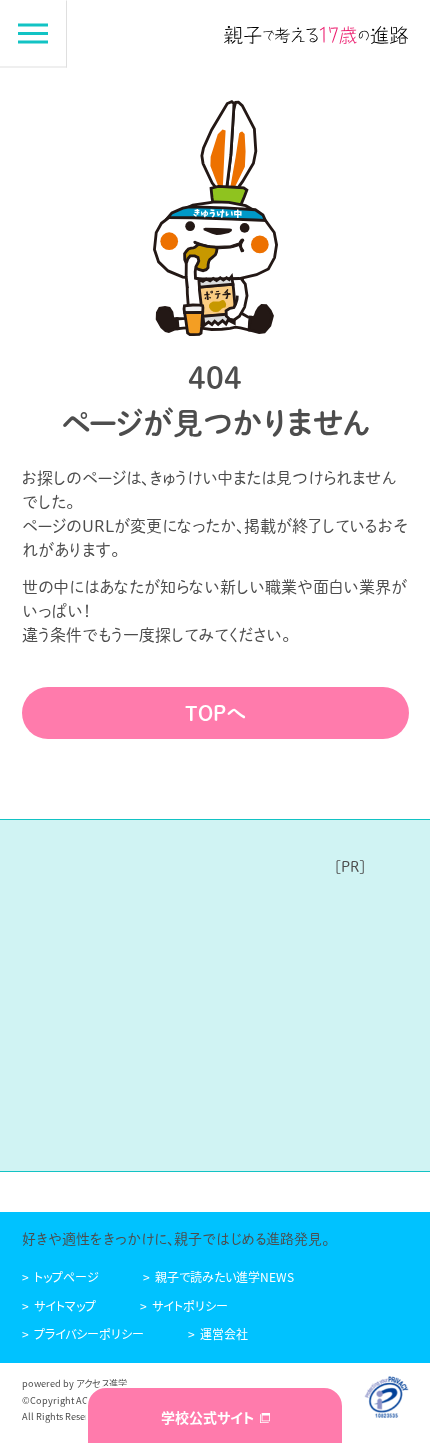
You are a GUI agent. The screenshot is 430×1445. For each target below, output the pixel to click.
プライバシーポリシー (89, 1333)
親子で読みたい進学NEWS (224, 1276)
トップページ (66, 1276)
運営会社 (224, 1333)
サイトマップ (65, 1305)
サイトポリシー (190, 1305)
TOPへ (215, 713)
